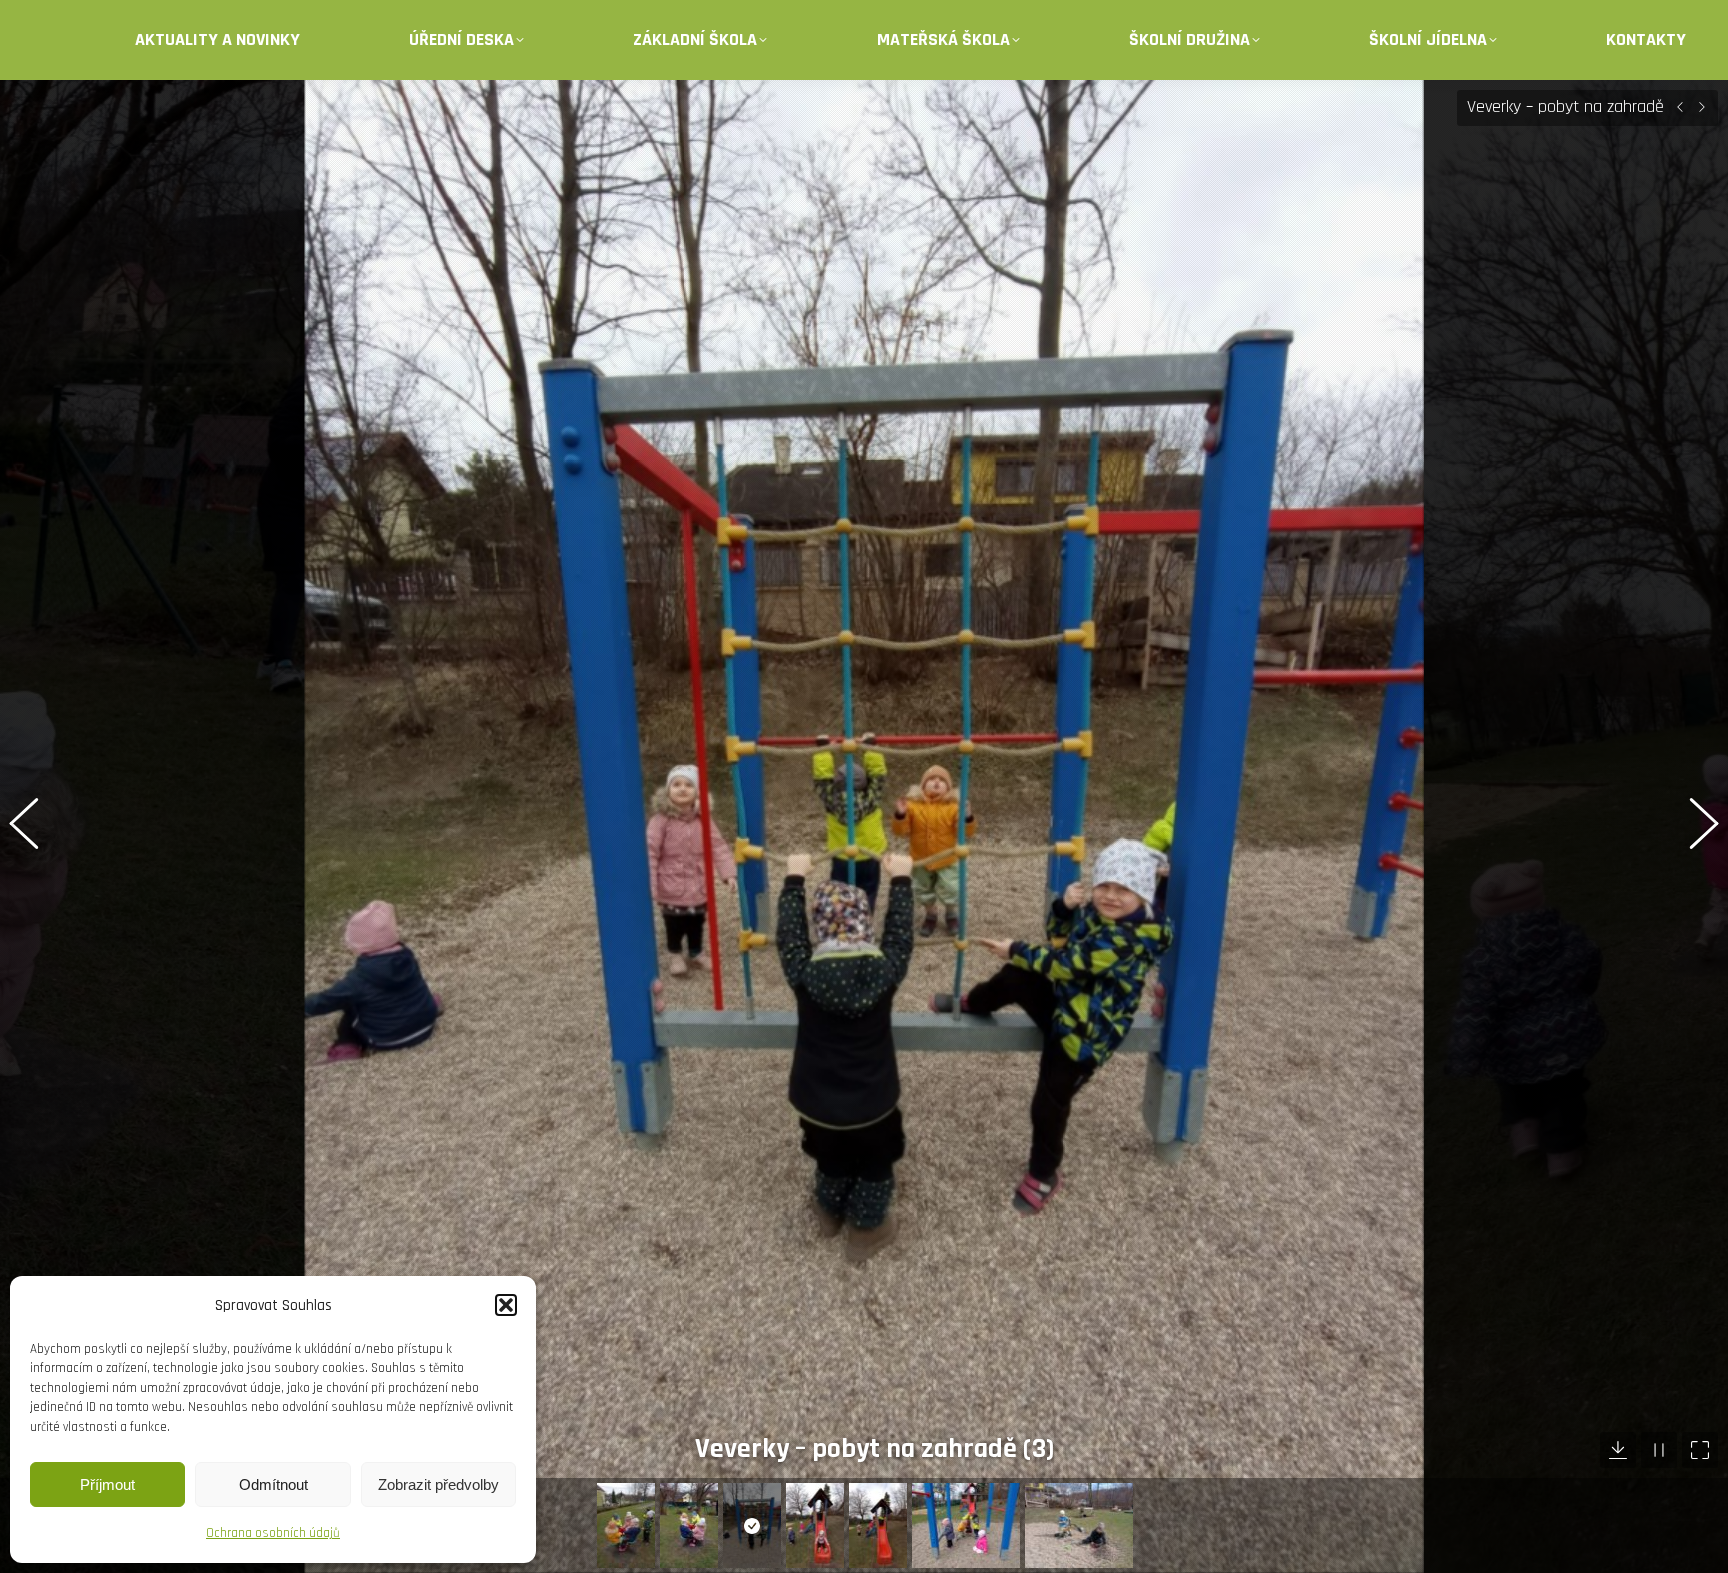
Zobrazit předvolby (438, 1484)
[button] (506, 1305)
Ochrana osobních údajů (273, 1533)
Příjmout (107, 1484)
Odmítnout (273, 1484)
